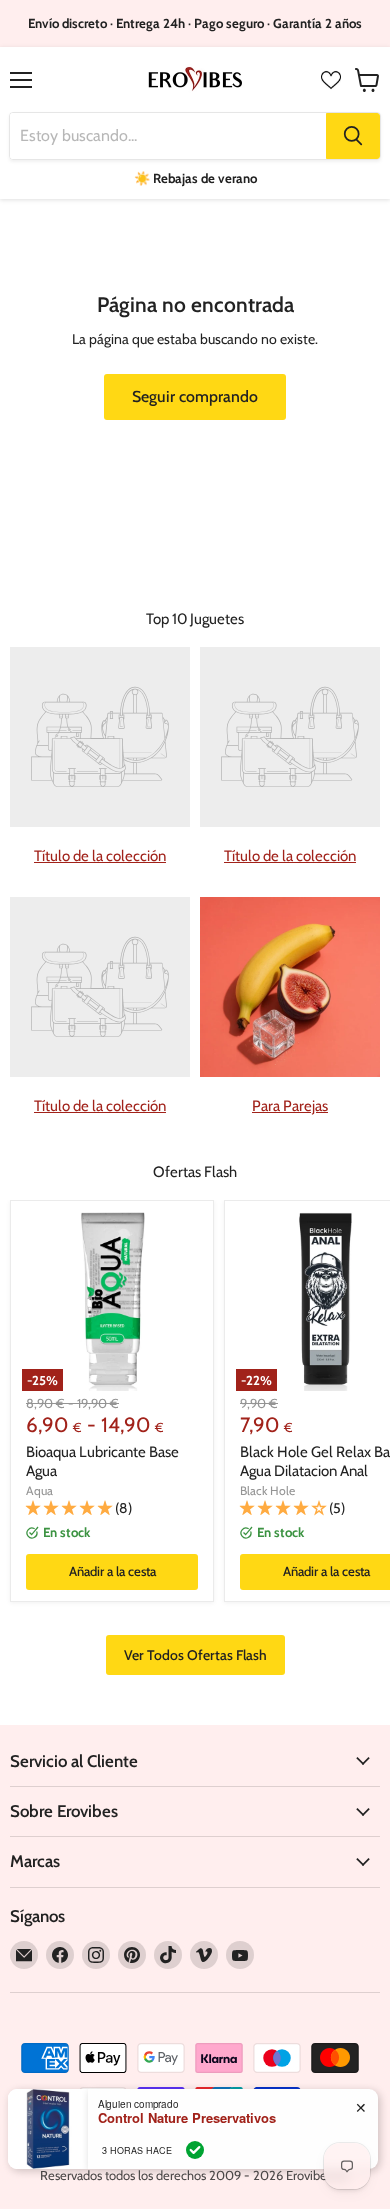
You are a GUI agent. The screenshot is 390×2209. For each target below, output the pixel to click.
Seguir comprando (195, 396)
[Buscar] (353, 136)
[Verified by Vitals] (195, 2150)
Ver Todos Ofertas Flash (195, 1655)
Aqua (39, 1490)
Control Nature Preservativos (187, 2118)
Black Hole (267, 1490)
